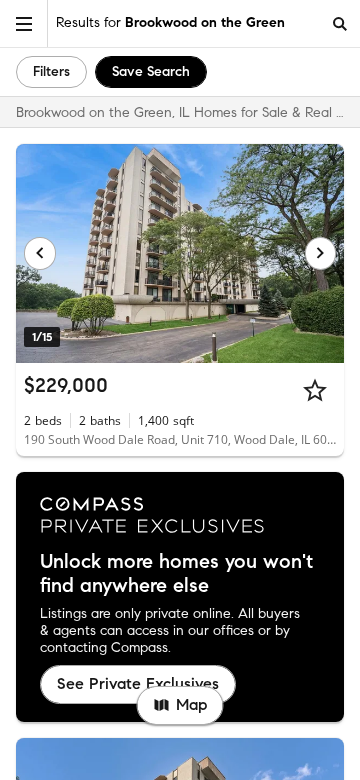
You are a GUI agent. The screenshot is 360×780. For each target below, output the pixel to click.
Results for (170, 22)
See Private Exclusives (138, 683)
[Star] (315, 390)
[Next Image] (321, 253)
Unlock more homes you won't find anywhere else (176, 574)
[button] (24, 23)
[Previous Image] (40, 253)
